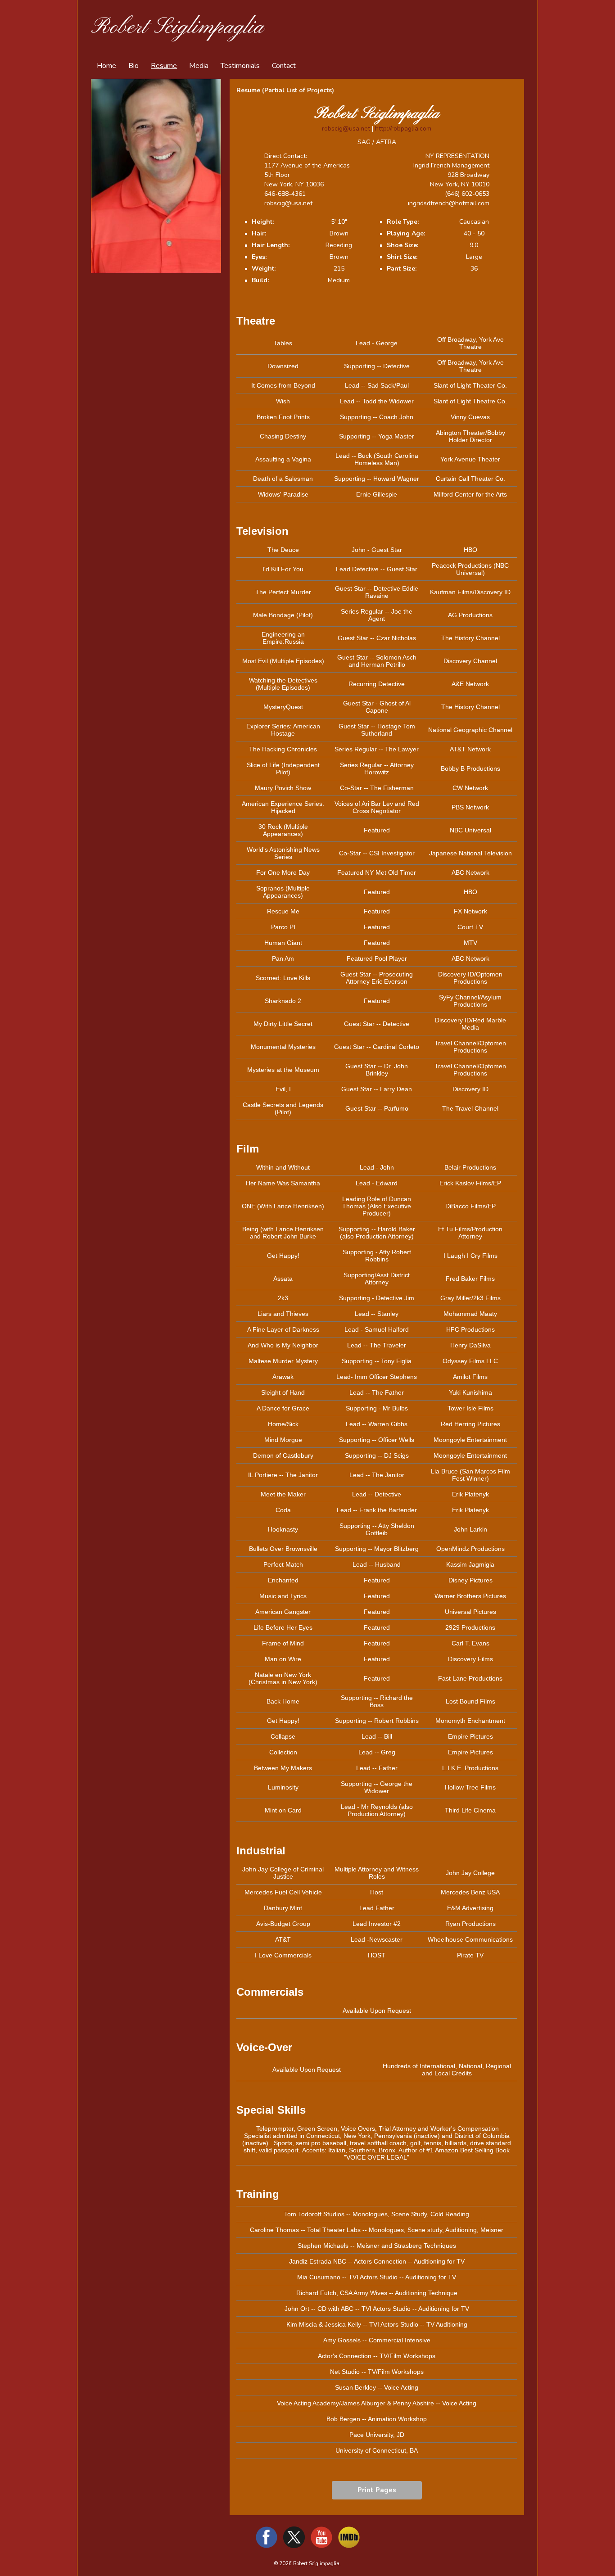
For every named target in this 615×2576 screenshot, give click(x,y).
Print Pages (377, 2490)
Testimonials (240, 66)
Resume (164, 66)
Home (106, 66)
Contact (284, 66)
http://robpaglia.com (403, 129)
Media (199, 66)
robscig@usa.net (346, 129)
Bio (133, 66)
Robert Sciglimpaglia (177, 27)
